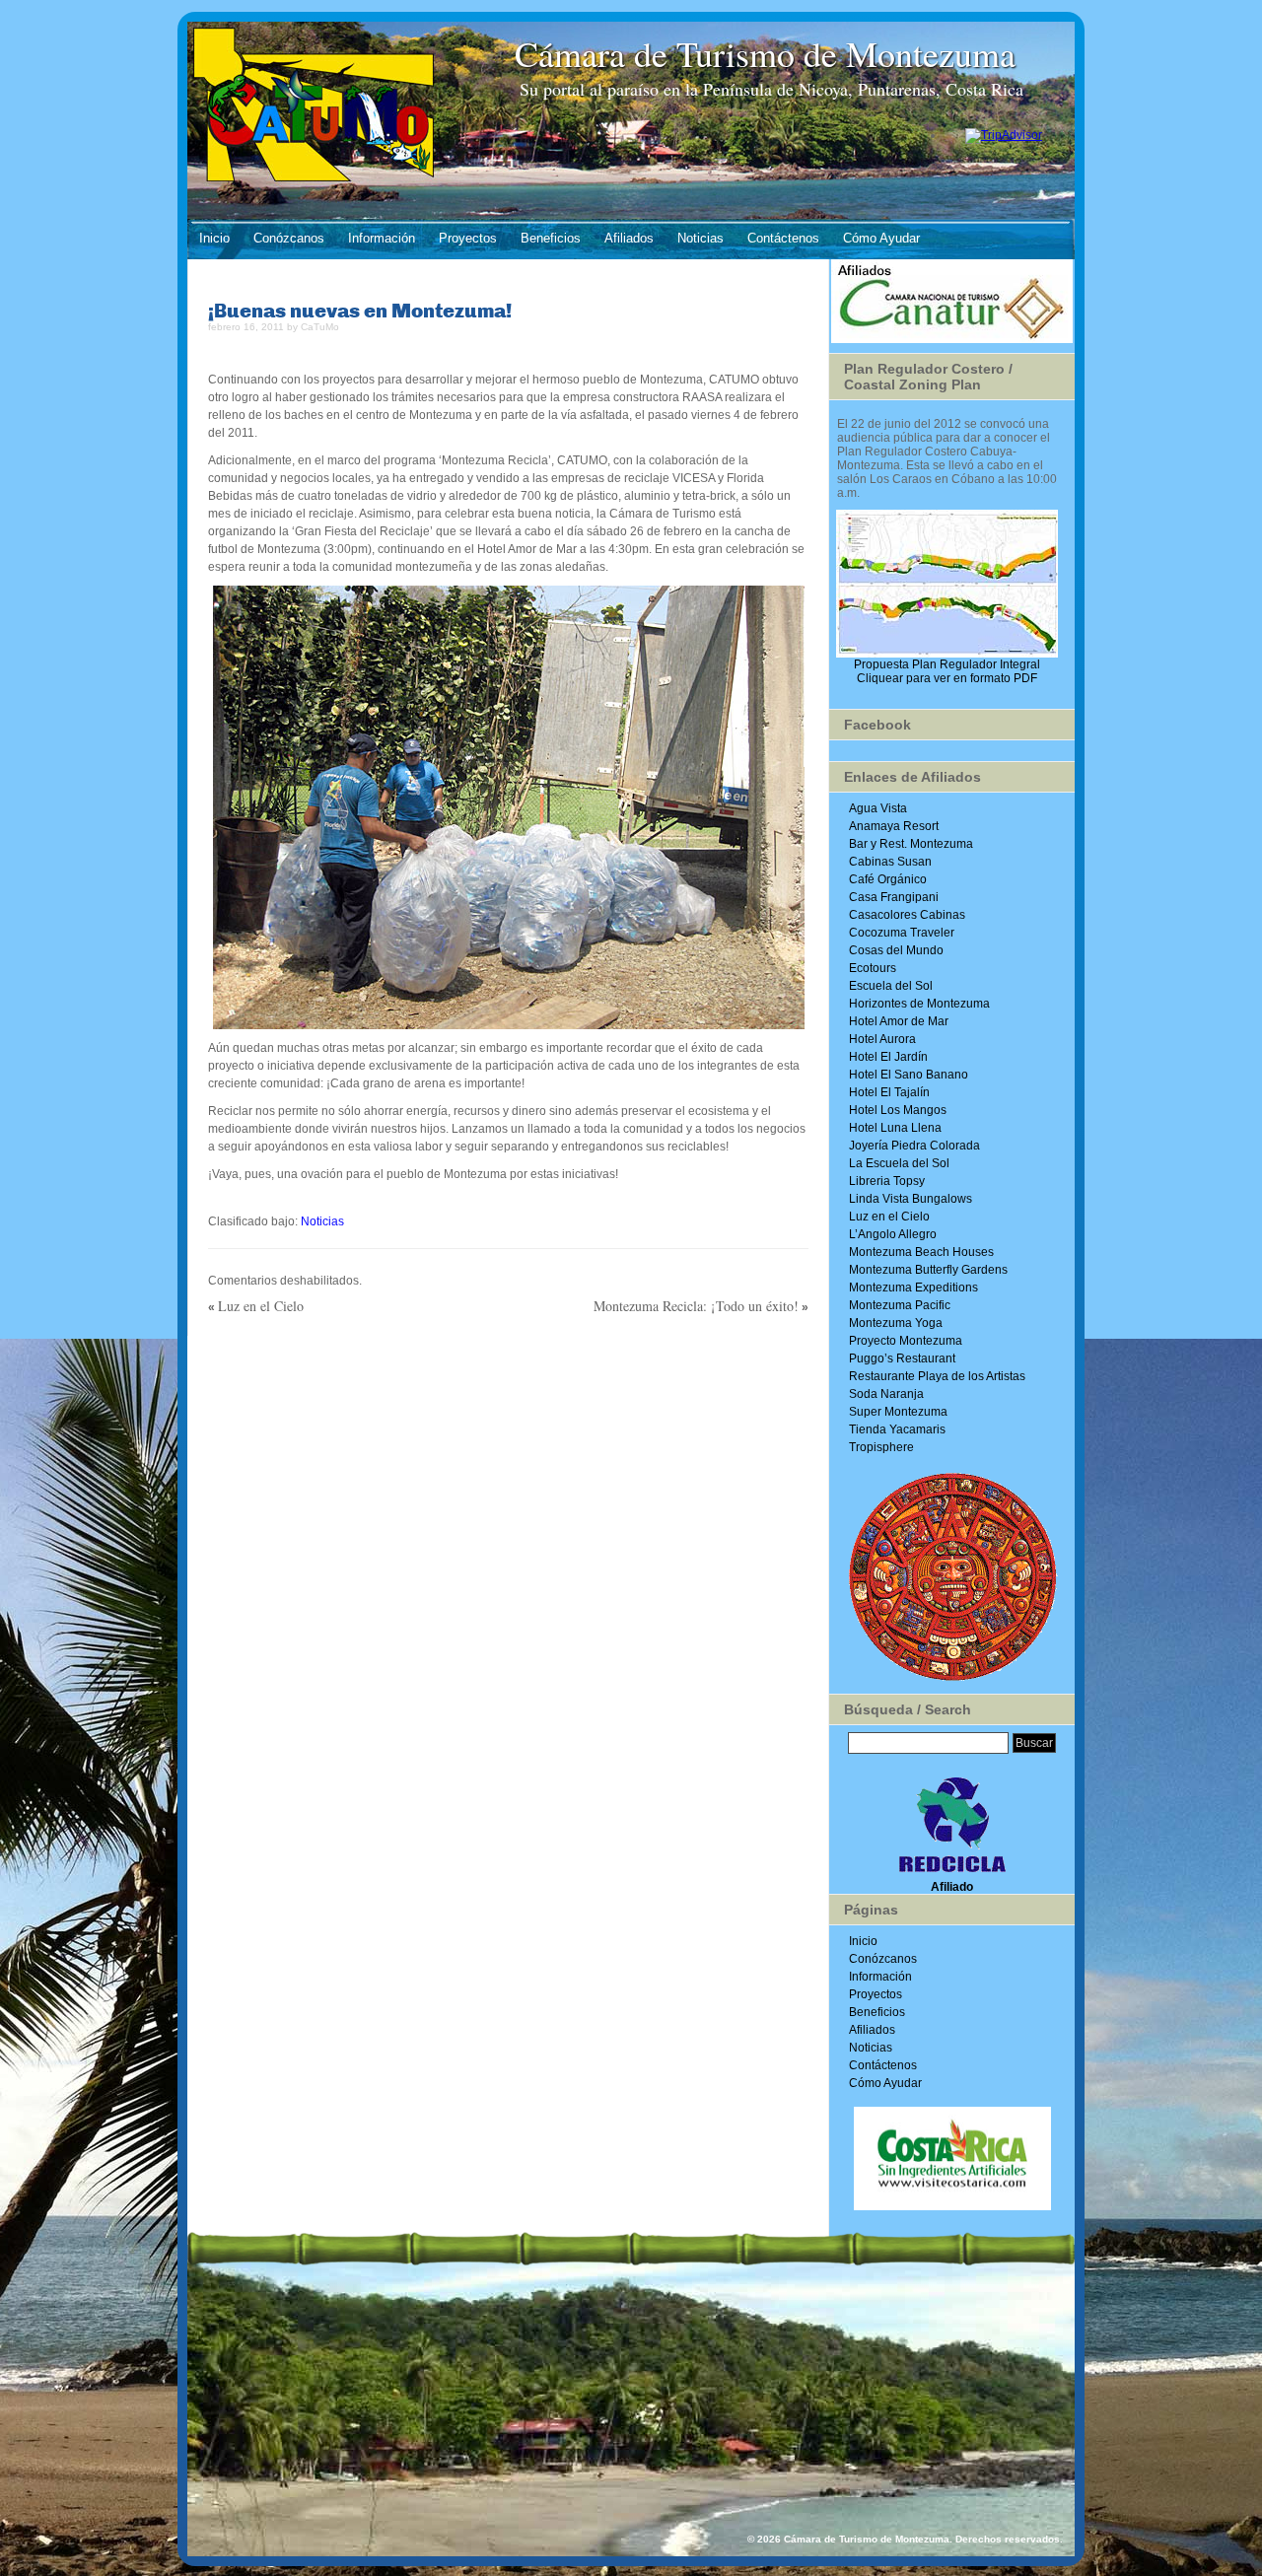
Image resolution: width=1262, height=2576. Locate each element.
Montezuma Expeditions (913, 1288)
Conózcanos (289, 238)
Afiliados (629, 238)
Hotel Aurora (882, 1039)
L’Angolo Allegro (893, 1234)
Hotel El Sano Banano (909, 1075)
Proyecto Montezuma (906, 1341)
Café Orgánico (888, 879)
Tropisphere (881, 1447)
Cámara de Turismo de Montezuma (771, 53)
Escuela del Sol (891, 986)
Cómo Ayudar (881, 238)
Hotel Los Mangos (898, 1110)
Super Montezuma (898, 1412)
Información (382, 238)
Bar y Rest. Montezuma (911, 844)
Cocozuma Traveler (902, 933)
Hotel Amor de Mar (899, 1021)
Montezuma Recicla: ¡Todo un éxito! (696, 1306)
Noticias (701, 238)
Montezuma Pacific (900, 1305)
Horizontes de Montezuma (919, 1004)
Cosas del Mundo (896, 950)
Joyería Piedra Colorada (914, 1146)
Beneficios (551, 238)
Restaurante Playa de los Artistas (937, 1376)
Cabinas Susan (890, 862)
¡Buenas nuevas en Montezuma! (360, 310)
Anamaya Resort (894, 826)
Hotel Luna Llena (895, 1128)
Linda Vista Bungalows (911, 1199)
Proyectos (468, 238)
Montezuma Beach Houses (921, 1252)
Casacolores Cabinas (907, 915)
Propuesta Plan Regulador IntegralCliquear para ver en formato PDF (947, 671)
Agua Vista (878, 808)
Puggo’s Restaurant (902, 1358)
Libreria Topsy (887, 1181)
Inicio (214, 238)
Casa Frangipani (894, 897)
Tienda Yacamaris (897, 1429)
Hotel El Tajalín (889, 1092)
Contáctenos (783, 238)
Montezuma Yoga (896, 1323)
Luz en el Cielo (261, 1306)
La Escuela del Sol (899, 1163)
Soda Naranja (886, 1394)
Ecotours (873, 968)
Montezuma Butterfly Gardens (928, 1270)
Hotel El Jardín (888, 1057)
